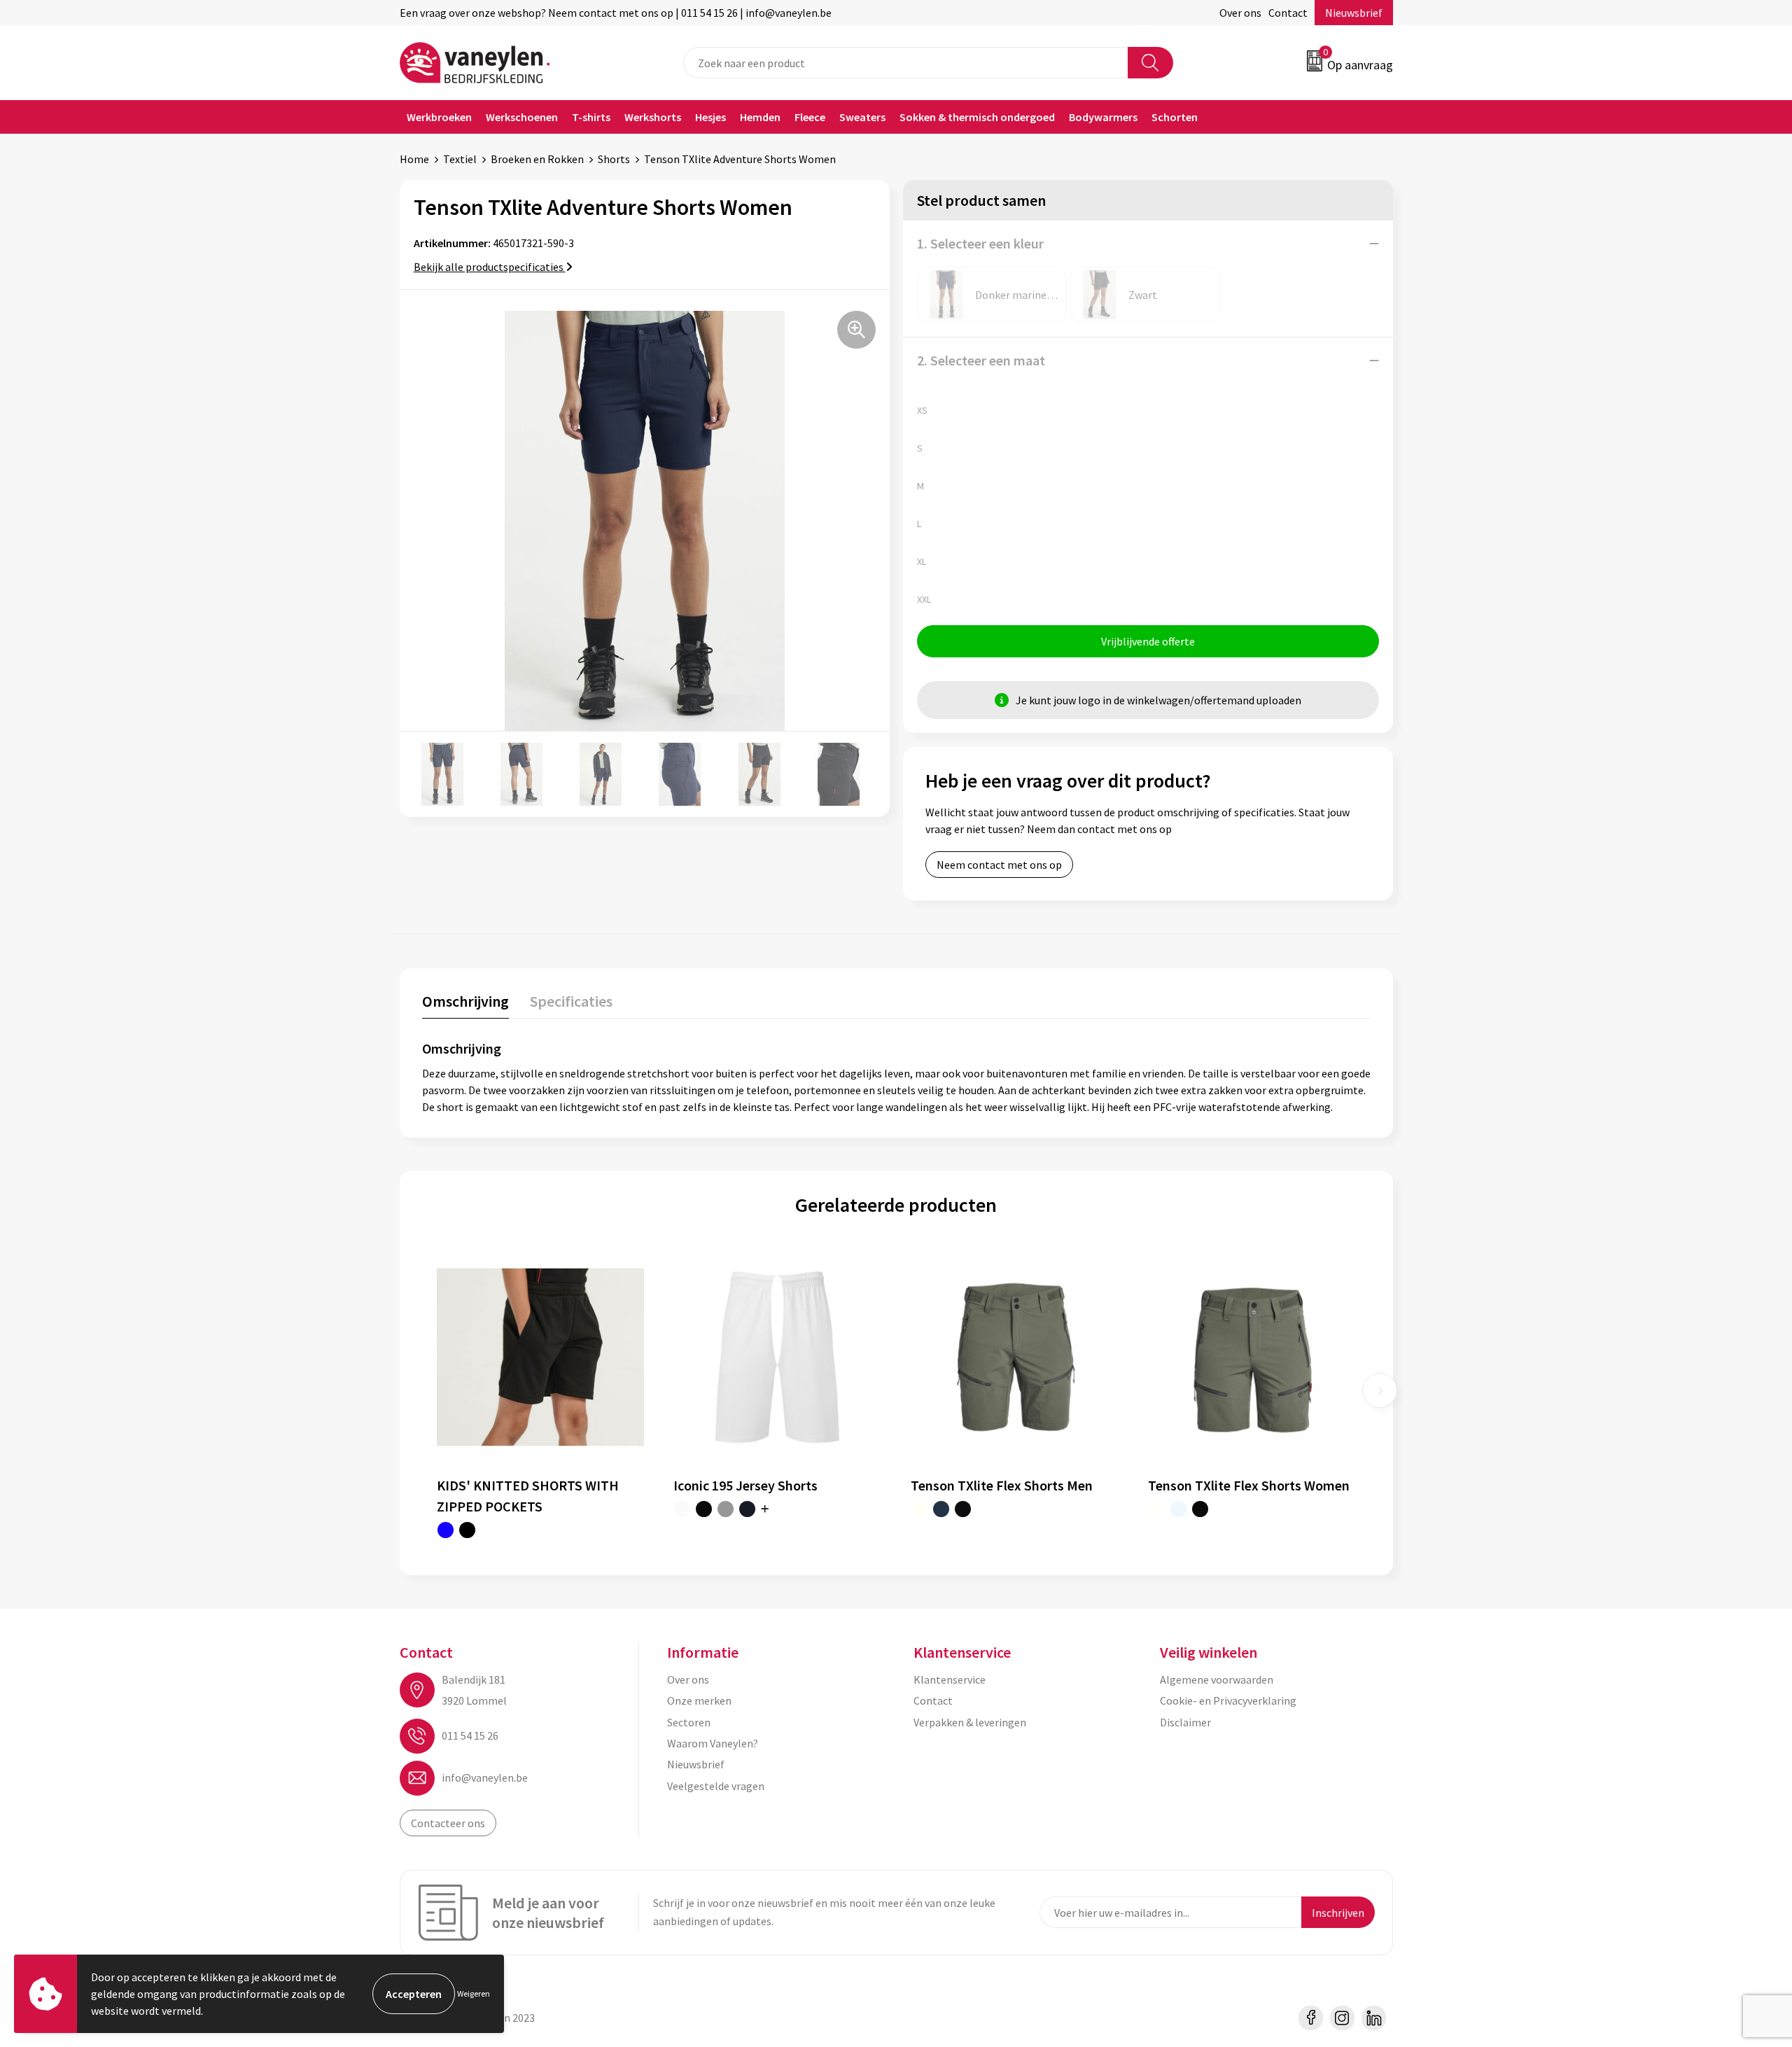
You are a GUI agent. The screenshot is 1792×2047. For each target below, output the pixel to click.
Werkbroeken (439, 117)
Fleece (810, 117)
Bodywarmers (1103, 117)
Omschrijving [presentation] (465, 1001)
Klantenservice (950, 1679)
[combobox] (906, 63)
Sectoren (689, 1722)
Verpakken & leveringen (970, 1722)
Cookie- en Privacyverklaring (1228, 1700)
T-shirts (591, 117)
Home (414, 159)
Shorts (614, 159)
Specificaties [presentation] (571, 1001)
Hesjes (710, 117)
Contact (1288, 13)
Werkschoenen (522, 117)
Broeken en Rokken (537, 159)
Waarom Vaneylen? (713, 1743)
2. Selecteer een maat (981, 360)
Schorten (1175, 117)
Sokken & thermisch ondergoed (977, 117)
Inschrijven (1338, 1913)
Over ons (1240, 13)
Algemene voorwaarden (1217, 1679)
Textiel (460, 159)
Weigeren (474, 1993)
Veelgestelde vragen (716, 1786)
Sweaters (862, 117)
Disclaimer (1185, 1722)
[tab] (465, 1004)
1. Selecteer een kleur (980, 243)
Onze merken (699, 1700)
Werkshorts (653, 117)
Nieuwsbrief (1354, 13)
